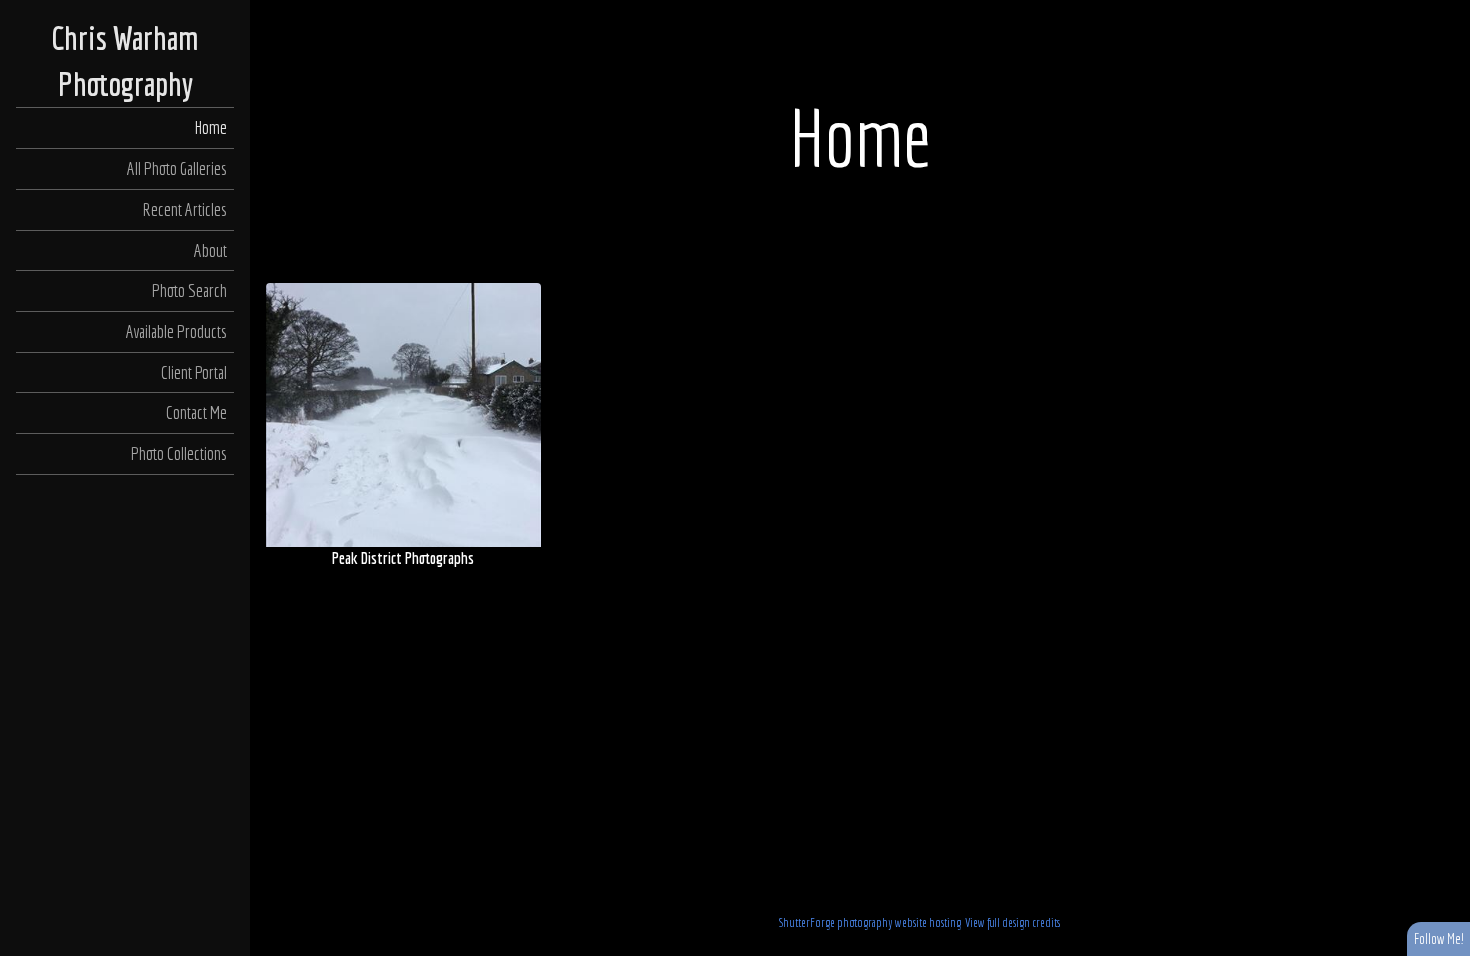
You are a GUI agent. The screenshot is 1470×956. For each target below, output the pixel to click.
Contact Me (196, 412)
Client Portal (194, 372)
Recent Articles (184, 209)
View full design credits (1012, 922)
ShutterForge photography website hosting (870, 922)
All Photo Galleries (177, 168)
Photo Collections (179, 453)
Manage (1443, 10)
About (210, 250)
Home (211, 127)
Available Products (176, 331)
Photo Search (189, 290)
